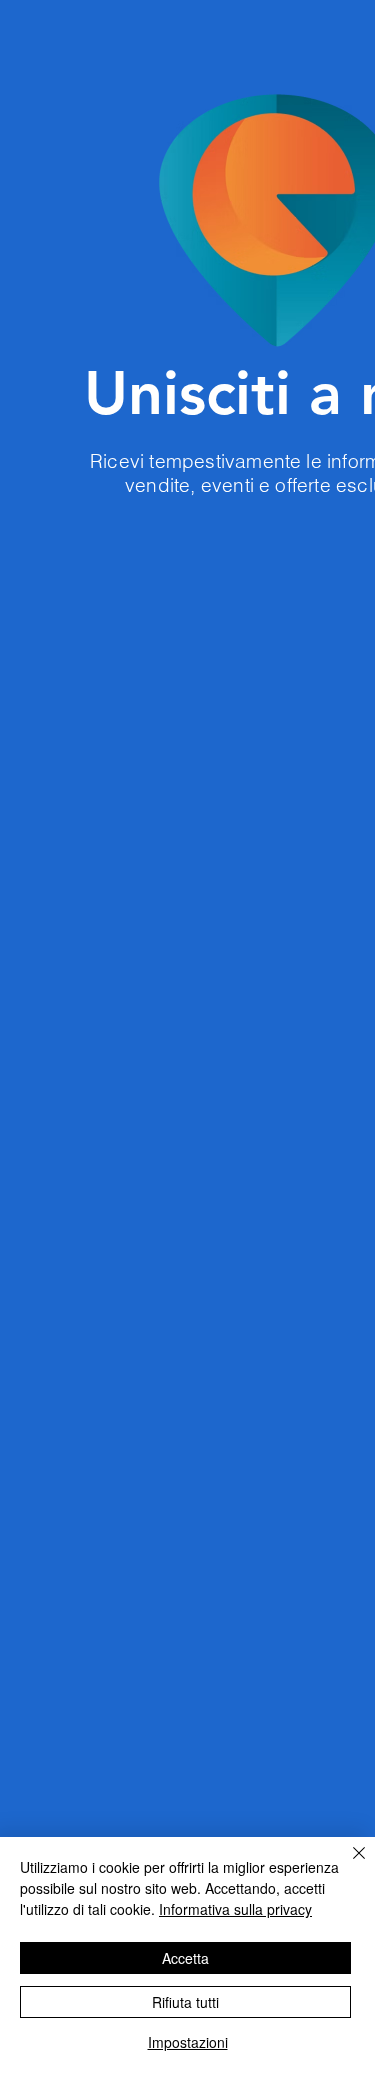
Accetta (185, 1958)
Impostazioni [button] (188, 2042)
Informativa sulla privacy (235, 1909)
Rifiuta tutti (185, 2002)
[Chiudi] (347, 1865)
